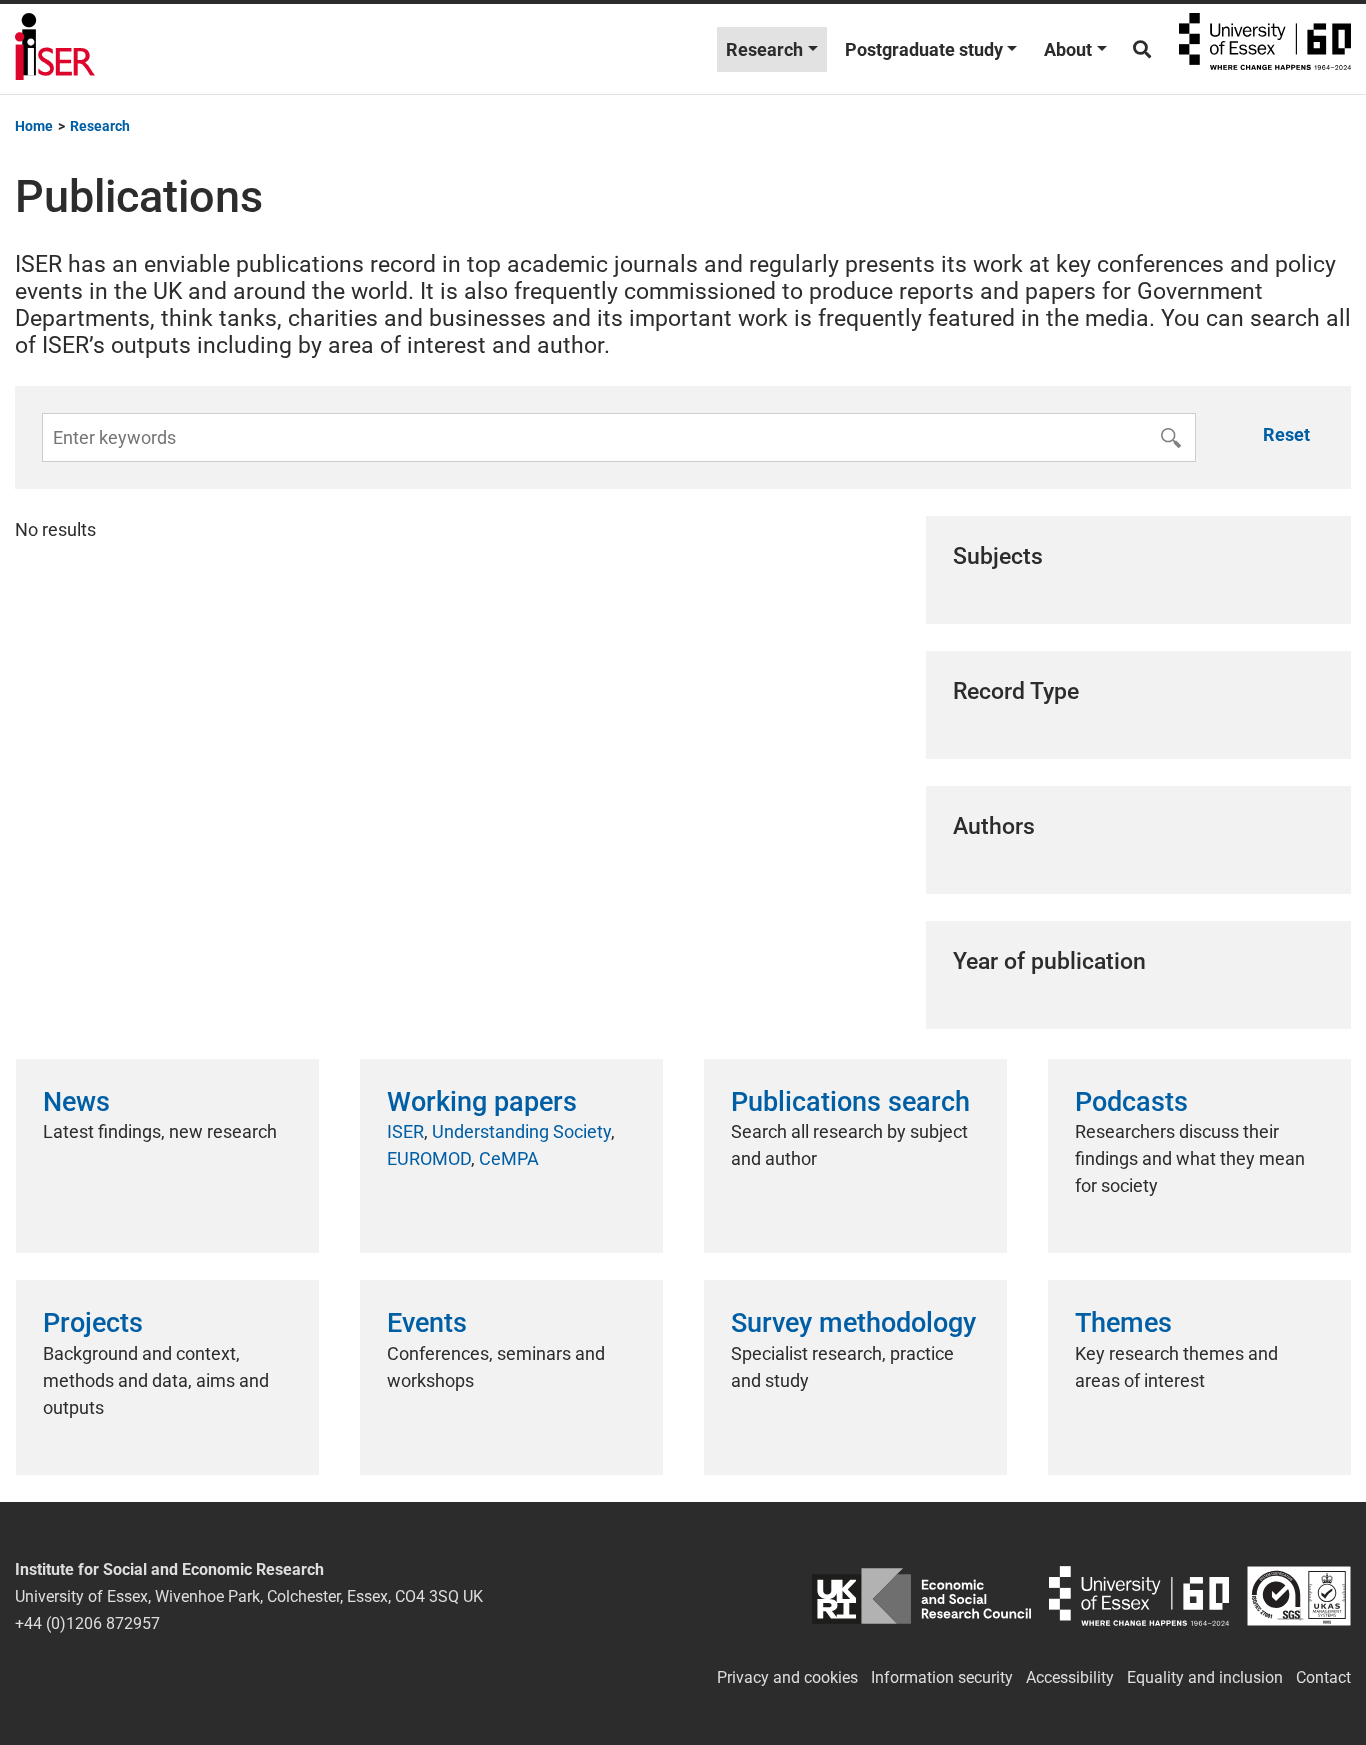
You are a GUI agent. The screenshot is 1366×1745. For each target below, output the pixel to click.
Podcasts (1131, 1102)
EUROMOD (429, 1158)
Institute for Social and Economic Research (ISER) (55, 49)
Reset (1286, 434)
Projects (93, 1323)
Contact (1323, 1677)
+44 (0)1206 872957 (87, 1623)
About (1068, 49)
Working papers (482, 1102)
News (76, 1102)
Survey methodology (853, 1323)
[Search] (1142, 49)
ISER (405, 1131)
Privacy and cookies (787, 1677)
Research (764, 49)
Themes (1123, 1323)
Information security (942, 1677)
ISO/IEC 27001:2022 (1299, 1596)
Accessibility (1070, 1677)
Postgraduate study (924, 49)
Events (427, 1323)
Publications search (850, 1102)
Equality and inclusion (1205, 1677)
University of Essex (1265, 49)
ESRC (921, 1596)
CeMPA (509, 1158)
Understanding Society (521, 1131)
